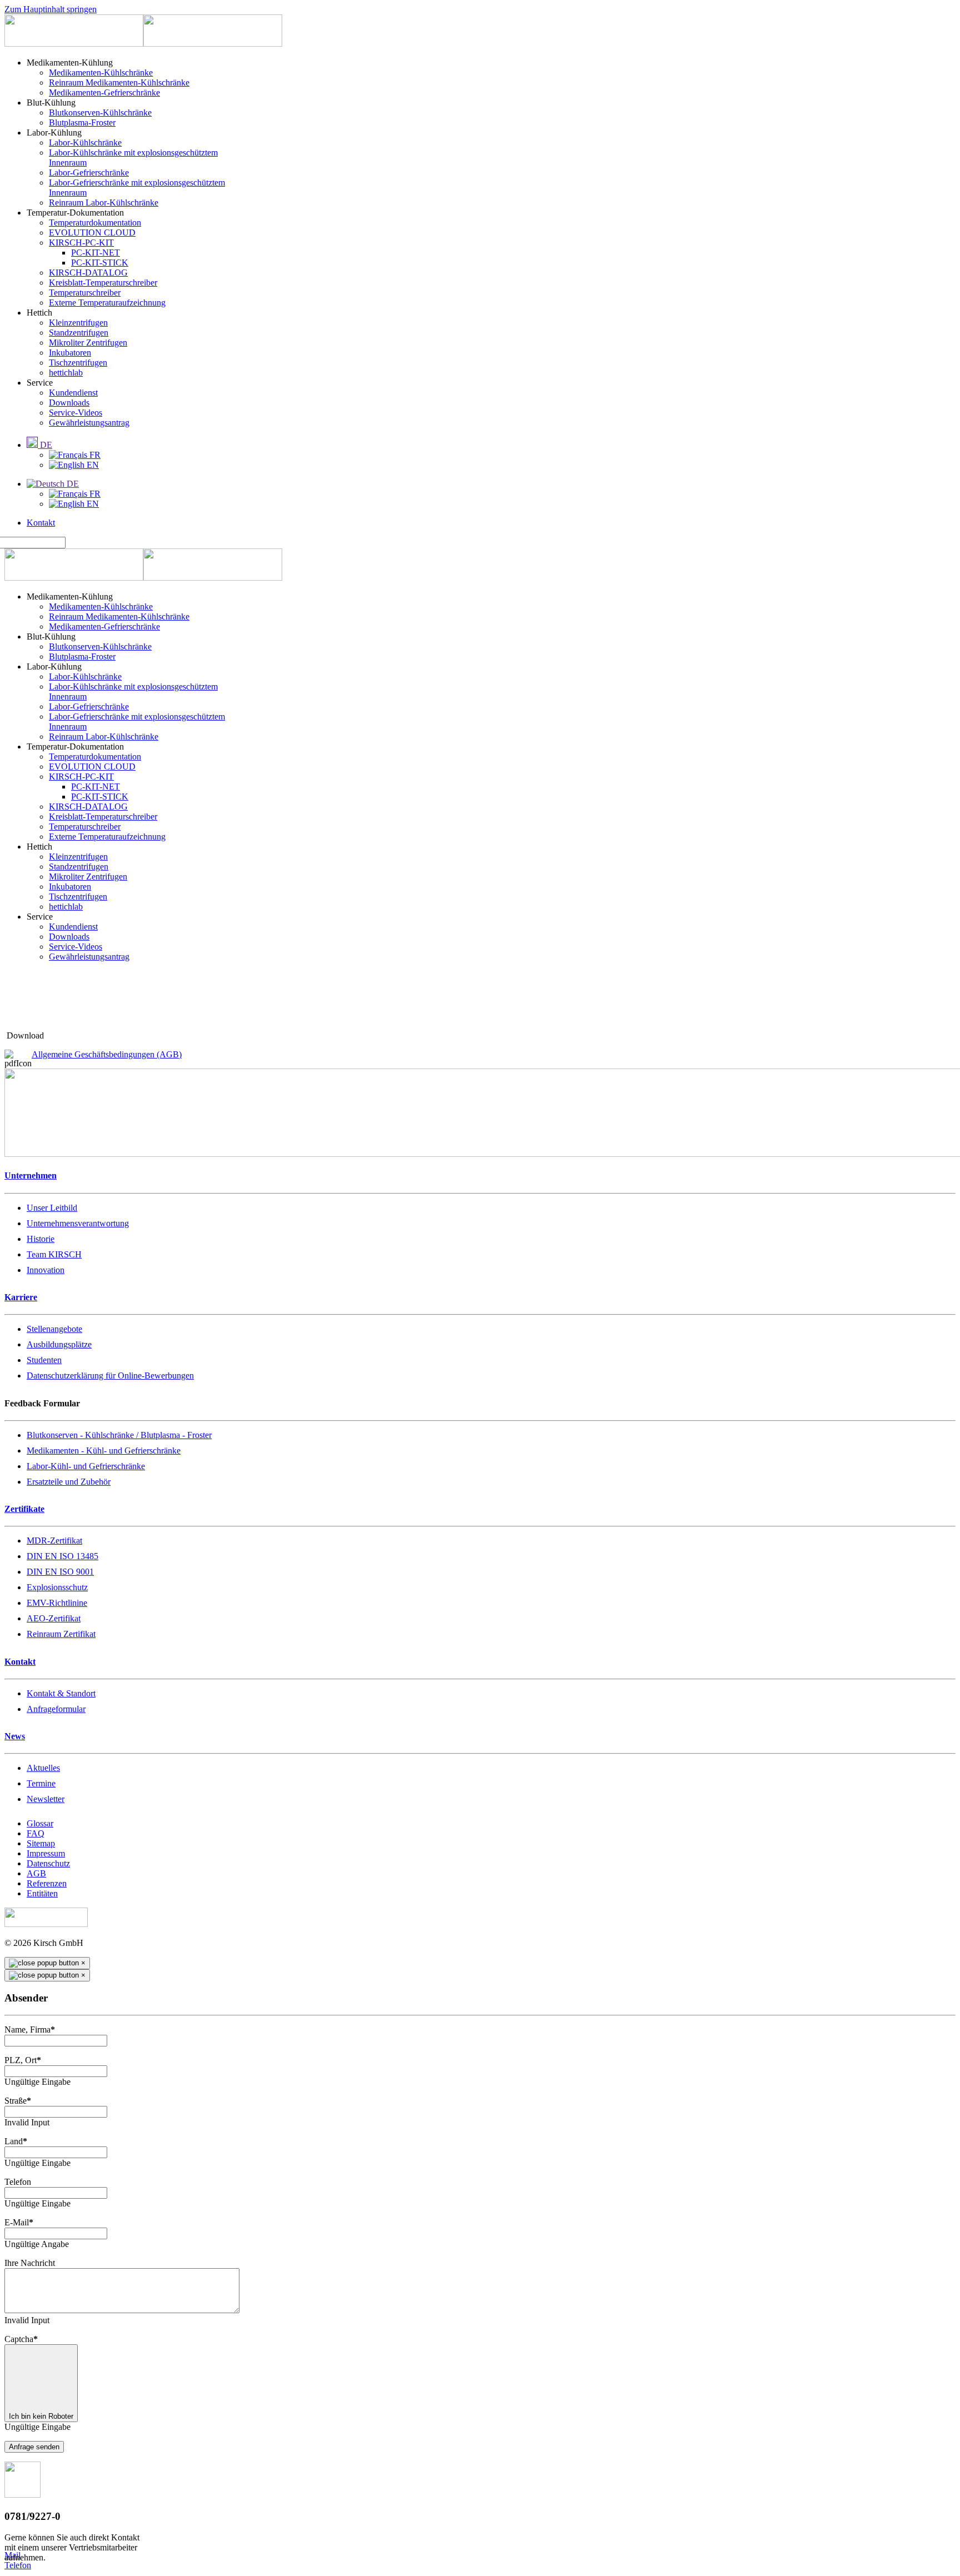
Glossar (40, 1823)
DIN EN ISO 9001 (60, 1572)
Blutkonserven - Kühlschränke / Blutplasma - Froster (119, 1435)
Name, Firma (30, 2030)
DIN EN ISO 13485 (62, 1556)
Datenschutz (48, 1863)
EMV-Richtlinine (57, 1603)
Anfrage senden (34, 2447)
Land (16, 2141)
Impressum (46, 1853)
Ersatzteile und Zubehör (69, 1482)
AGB (36, 1873)
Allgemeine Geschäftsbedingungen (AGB (105, 1054)
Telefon (18, 2182)
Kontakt (41, 523)
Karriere (21, 1297)
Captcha (21, 2339)
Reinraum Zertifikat (61, 1634)
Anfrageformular (56, 1709)
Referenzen (47, 1883)
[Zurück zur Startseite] (143, 44)
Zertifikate (24, 1509)
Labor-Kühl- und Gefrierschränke (86, 1466)
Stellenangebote (54, 1329)
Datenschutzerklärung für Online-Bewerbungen (110, 1376)
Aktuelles (43, 1768)
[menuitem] (70, 63)
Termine (41, 1783)
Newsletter (46, 1799)
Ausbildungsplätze (59, 1344)
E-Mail (19, 2222)
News (15, 1736)
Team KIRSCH (54, 1254)
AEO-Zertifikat (54, 1618)
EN (92, 465)
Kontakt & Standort (61, 1693)
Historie (41, 1239)
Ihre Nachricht (30, 2263)
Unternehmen (31, 1175)
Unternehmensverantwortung (78, 1223)
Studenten (44, 1360)
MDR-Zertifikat (54, 1541)
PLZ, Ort (23, 2060)
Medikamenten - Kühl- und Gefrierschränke (104, 1451)
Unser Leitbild (52, 1208)
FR (94, 455)
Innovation (46, 1270)
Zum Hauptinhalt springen (51, 9)
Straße (18, 2101)
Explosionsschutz (57, 1587)
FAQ (36, 1833)
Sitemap (41, 1843)
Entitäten (42, 1893)
